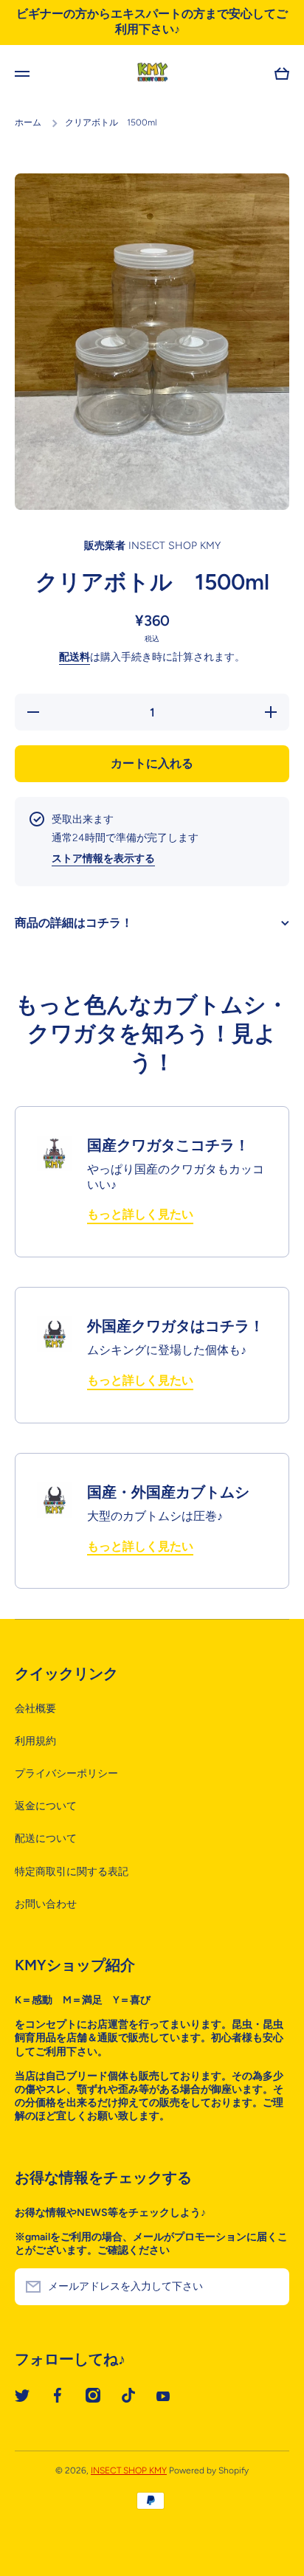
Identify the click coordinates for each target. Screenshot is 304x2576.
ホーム (28, 122)
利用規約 (35, 1741)
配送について (46, 1838)
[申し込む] (271, 2287)
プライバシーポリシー (66, 1774)
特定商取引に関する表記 (72, 1872)
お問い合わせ (46, 1904)
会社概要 (35, 1709)
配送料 (75, 657)
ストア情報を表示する (103, 859)
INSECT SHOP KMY (129, 2470)
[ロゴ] (152, 74)
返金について (46, 1806)
